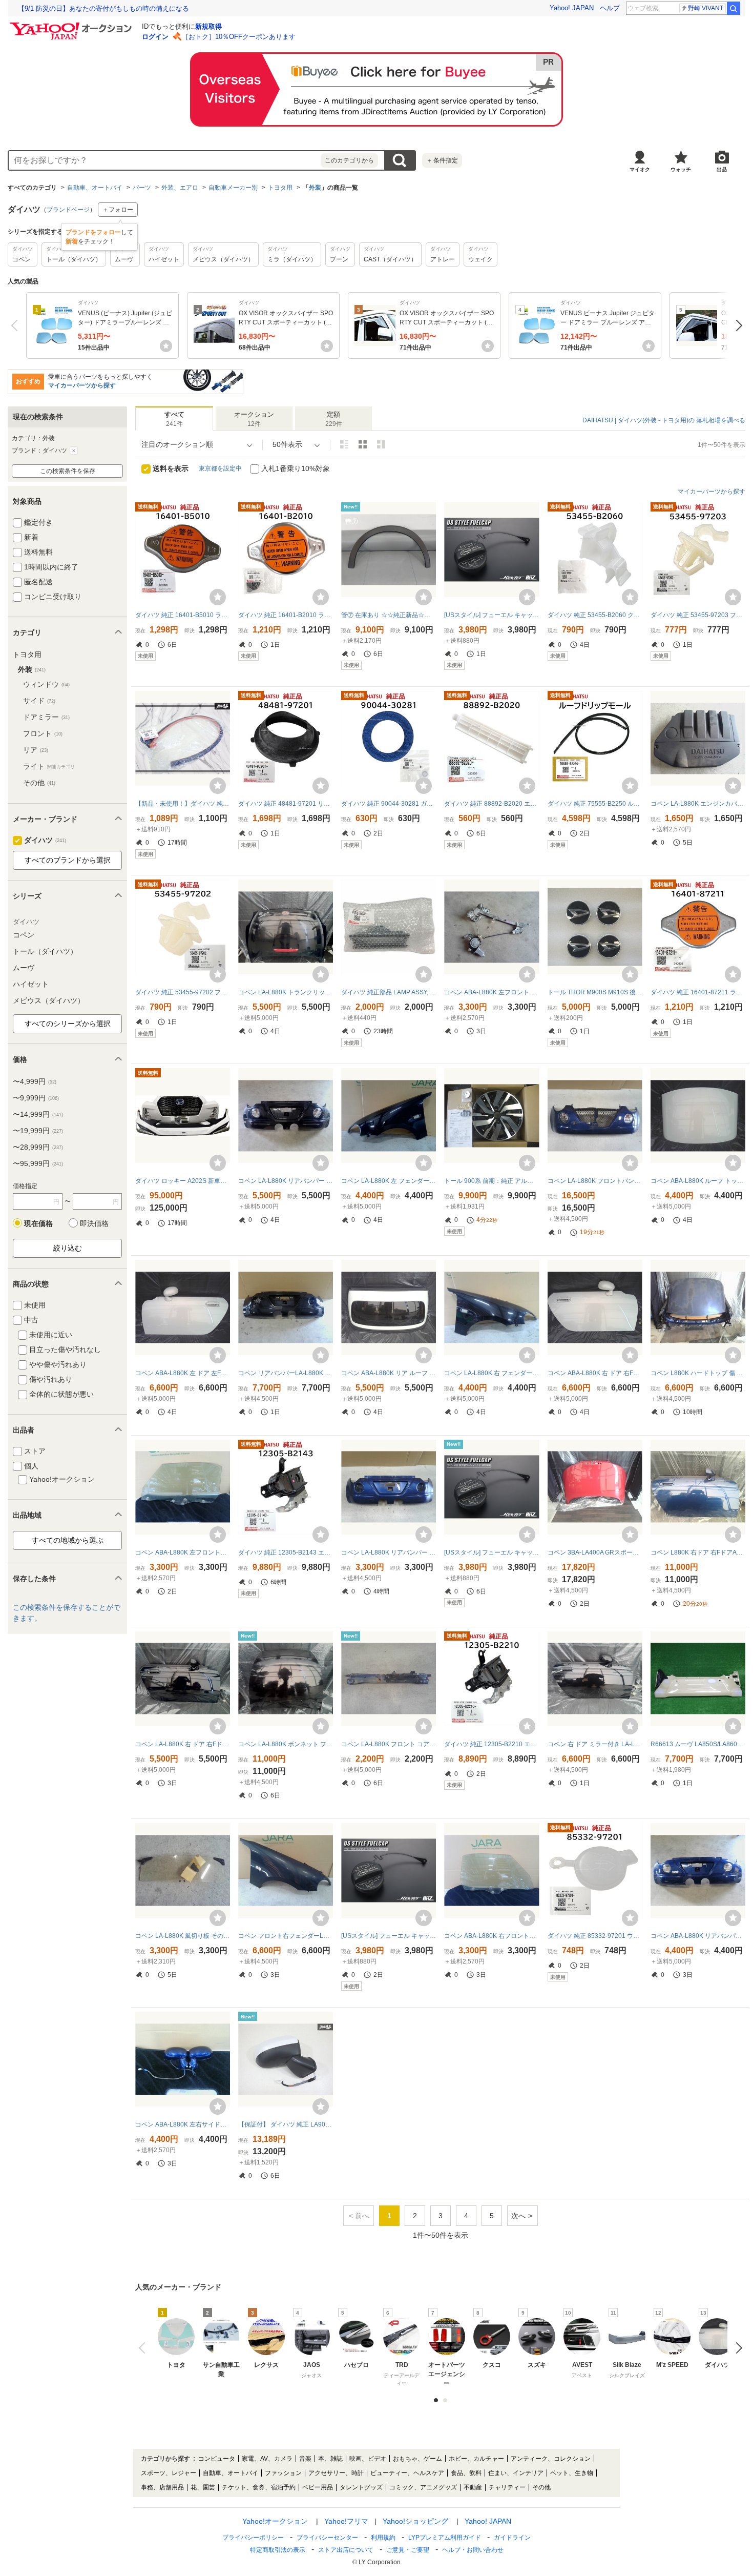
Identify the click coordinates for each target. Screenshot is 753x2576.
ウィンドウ (46, 684)
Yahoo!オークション (275, 2521)
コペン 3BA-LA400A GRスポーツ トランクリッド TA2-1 (595, 1552)
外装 (315, 188)
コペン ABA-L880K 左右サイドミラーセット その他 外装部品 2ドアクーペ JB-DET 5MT (183, 2124)
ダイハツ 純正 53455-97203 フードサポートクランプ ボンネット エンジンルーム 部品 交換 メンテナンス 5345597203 (698, 615)
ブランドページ (68, 210)
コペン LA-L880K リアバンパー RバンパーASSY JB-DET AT (286, 1181)
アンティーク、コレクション (551, 2459)
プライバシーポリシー (253, 2538)
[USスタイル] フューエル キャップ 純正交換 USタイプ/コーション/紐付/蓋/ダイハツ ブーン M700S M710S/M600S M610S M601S (491, 1552)
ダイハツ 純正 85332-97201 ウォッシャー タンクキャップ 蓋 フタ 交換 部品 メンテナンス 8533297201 (595, 1936)
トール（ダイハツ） (45, 951)
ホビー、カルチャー (476, 2459)
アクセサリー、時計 (336, 2473)
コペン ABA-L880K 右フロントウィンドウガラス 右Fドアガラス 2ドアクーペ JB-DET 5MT (491, 1936)
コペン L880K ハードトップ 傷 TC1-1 (698, 1373)
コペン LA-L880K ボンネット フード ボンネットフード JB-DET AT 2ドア (286, 1744)
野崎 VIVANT (706, 8)
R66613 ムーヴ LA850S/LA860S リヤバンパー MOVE (698, 1744)
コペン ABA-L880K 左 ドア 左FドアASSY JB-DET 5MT (183, 1373)
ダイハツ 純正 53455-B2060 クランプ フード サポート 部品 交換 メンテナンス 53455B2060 (595, 615)
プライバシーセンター (327, 2538)
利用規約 (383, 2538)
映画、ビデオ (368, 2459)
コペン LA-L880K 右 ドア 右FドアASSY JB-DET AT (183, 1744)
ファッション (283, 2473)
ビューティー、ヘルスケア (407, 2473)
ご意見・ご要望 (408, 2550)
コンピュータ (217, 2459)
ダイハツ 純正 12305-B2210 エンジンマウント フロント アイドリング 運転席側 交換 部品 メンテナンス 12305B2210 (491, 1744)
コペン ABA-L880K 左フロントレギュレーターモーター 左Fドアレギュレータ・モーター (491, 992)
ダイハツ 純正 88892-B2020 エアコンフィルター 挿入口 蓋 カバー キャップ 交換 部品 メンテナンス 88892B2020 (491, 804)
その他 (39, 783)
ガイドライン (512, 2538)
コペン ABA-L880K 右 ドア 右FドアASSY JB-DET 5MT (595, 1373)
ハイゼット (31, 984)
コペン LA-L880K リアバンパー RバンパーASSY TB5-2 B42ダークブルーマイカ (389, 1552)
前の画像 (144, 2348)
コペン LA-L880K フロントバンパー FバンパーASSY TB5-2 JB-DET (595, 1181)
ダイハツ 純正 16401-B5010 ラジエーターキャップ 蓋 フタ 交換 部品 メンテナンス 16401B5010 (183, 615)
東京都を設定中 (220, 468)
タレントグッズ (361, 2487)
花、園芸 (203, 2487)
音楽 (305, 2459)
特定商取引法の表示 (278, 2550)
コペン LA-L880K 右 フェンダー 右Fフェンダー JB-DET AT (491, 1373)
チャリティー (507, 2487)
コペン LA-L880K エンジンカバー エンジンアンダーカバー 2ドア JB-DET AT (698, 804)
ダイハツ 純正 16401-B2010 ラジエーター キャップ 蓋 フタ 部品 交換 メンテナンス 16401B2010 (286, 615)
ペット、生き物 (572, 2473)
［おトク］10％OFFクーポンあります (239, 37)
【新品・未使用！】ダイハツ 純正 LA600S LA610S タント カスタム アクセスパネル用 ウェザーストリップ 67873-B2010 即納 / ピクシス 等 (183, 804)
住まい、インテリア (516, 2473)
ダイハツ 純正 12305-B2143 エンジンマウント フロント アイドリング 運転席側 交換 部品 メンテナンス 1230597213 (286, 1552)
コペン (24, 935)
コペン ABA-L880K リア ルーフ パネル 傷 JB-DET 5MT (389, 1373)
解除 (74, 451)
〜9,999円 (36, 1098)
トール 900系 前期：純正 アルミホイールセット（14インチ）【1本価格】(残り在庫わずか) (491, 1181)
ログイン (155, 37)
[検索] (734, 8)
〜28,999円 (38, 1147)
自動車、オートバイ (95, 188)
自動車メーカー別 (233, 188)
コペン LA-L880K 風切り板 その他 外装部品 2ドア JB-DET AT (183, 1936)
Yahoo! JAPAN (572, 8)
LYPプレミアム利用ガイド (445, 2538)
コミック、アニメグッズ (423, 2487)
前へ (17, 325)
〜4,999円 (35, 1081)
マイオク (640, 169)
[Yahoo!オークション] (72, 25)
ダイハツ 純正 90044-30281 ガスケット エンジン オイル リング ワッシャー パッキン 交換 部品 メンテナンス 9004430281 (389, 804)
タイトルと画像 (344, 444)
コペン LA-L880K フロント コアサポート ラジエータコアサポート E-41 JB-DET (389, 1744)
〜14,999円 (38, 1114)
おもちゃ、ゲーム (417, 2459)
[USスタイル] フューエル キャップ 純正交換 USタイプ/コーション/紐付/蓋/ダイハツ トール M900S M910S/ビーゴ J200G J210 (389, 1936)
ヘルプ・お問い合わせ (473, 2550)
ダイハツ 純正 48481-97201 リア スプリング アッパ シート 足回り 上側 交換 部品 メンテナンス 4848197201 (286, 804)
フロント (43, 733)
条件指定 (442, 160)
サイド (39, 701)
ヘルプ (610, 8)
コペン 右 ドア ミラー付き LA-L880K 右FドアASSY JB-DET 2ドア (595, 1744)
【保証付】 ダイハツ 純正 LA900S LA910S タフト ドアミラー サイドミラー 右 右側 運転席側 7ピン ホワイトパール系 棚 (286, 2124)
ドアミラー (46, 717)
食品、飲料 (466, 2473)
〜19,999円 (38, 1131)
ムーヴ (24, 968)
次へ (736, 325)
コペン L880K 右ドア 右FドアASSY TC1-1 (698, 1552)
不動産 (473, 2487)
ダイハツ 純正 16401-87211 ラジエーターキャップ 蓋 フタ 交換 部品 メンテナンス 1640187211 (698, 992)
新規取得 (208, 26)
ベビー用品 (318, 2487)
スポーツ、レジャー (169, 2473)
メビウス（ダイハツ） (49, 1000)
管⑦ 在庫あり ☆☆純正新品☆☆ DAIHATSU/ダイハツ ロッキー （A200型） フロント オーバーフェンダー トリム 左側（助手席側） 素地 (389, 615)
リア (36, 750)
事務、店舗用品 (162, 2487)
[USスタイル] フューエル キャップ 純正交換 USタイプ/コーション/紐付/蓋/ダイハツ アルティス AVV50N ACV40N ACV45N (491, 615)
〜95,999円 (38, 1163)
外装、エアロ (180, 188)
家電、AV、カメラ (267, 2459)
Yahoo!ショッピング (415, 2521)
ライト (49, 766)
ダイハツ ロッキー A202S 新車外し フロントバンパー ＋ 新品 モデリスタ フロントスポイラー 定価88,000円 (183, 1181)
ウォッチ (681, 169)
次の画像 (736, 2348)
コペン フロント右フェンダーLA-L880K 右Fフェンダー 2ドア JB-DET (286, 1936)
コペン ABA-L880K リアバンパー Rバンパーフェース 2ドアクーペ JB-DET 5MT (698, 1936)
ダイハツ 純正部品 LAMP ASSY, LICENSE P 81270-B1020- (389, 992)
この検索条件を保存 (68, 471)
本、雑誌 (330, 2459)
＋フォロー (118, 210)
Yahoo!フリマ (346, 2521)
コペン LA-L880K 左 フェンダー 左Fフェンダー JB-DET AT (389, 1181)
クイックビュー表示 (381, 444)
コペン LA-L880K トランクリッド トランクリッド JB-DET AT (286, 992)
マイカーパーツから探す (82, 385)
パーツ (142, 188)
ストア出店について (346, 2550)
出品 (722, 169)
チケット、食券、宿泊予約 (259, 2487)
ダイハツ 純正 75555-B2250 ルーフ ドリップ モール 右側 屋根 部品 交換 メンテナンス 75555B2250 (595, 804)
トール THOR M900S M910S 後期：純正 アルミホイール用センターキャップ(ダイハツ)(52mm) (595, 992)
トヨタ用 (280, 188)
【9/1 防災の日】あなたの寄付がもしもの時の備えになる (103, 8)
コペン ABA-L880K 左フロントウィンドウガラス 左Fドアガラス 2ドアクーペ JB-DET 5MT (183, 1552)
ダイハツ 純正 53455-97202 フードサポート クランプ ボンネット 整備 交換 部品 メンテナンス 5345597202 (183, 992)
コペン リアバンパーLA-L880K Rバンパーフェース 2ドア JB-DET (286, 1373)
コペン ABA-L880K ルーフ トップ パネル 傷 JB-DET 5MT (698, 1181)
